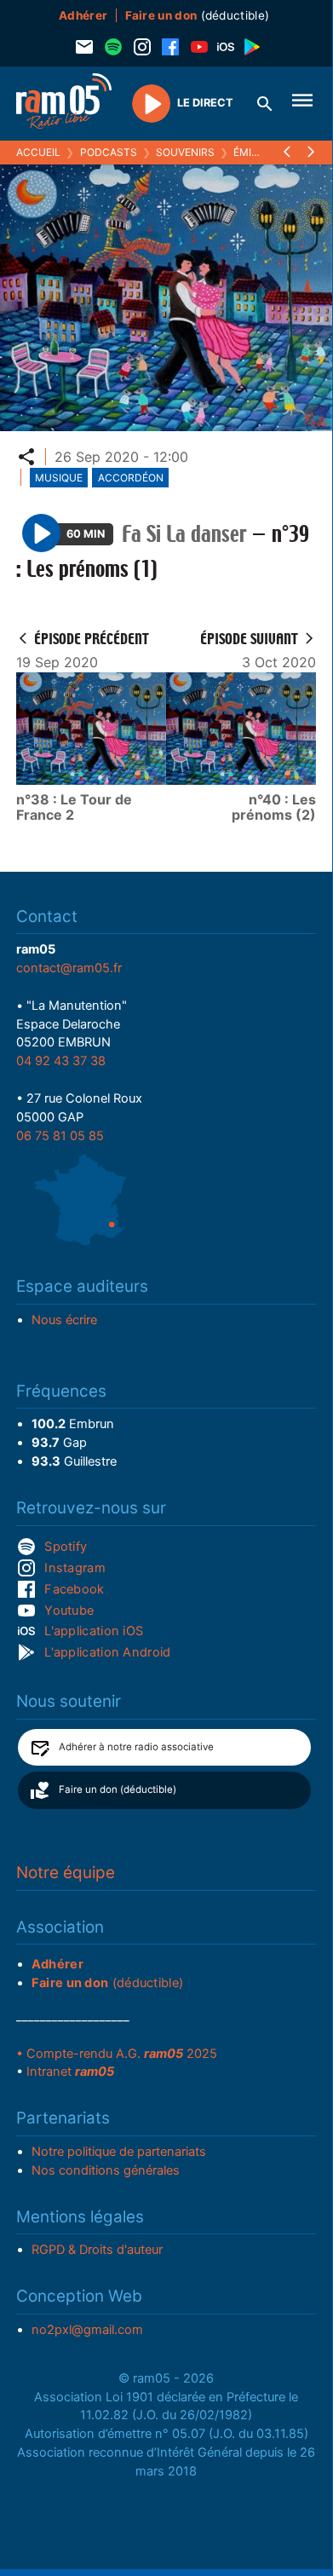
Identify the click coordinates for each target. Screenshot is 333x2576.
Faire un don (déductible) (118, 1789)
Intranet (70, 2072)
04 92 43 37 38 (61, 1061)
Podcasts (109, 152)
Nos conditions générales (106, 2170)
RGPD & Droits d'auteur (97, 2250)
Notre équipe (66, 1873)
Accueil (38, 152)
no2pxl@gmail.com (87, 2330)
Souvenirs (185, 152)
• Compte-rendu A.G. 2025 (117, 2054)
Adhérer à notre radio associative (136, 1747)
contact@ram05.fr (69, 968)
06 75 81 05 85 (60, 1136)
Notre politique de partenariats (119, 2152)
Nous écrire (64, 1320)
